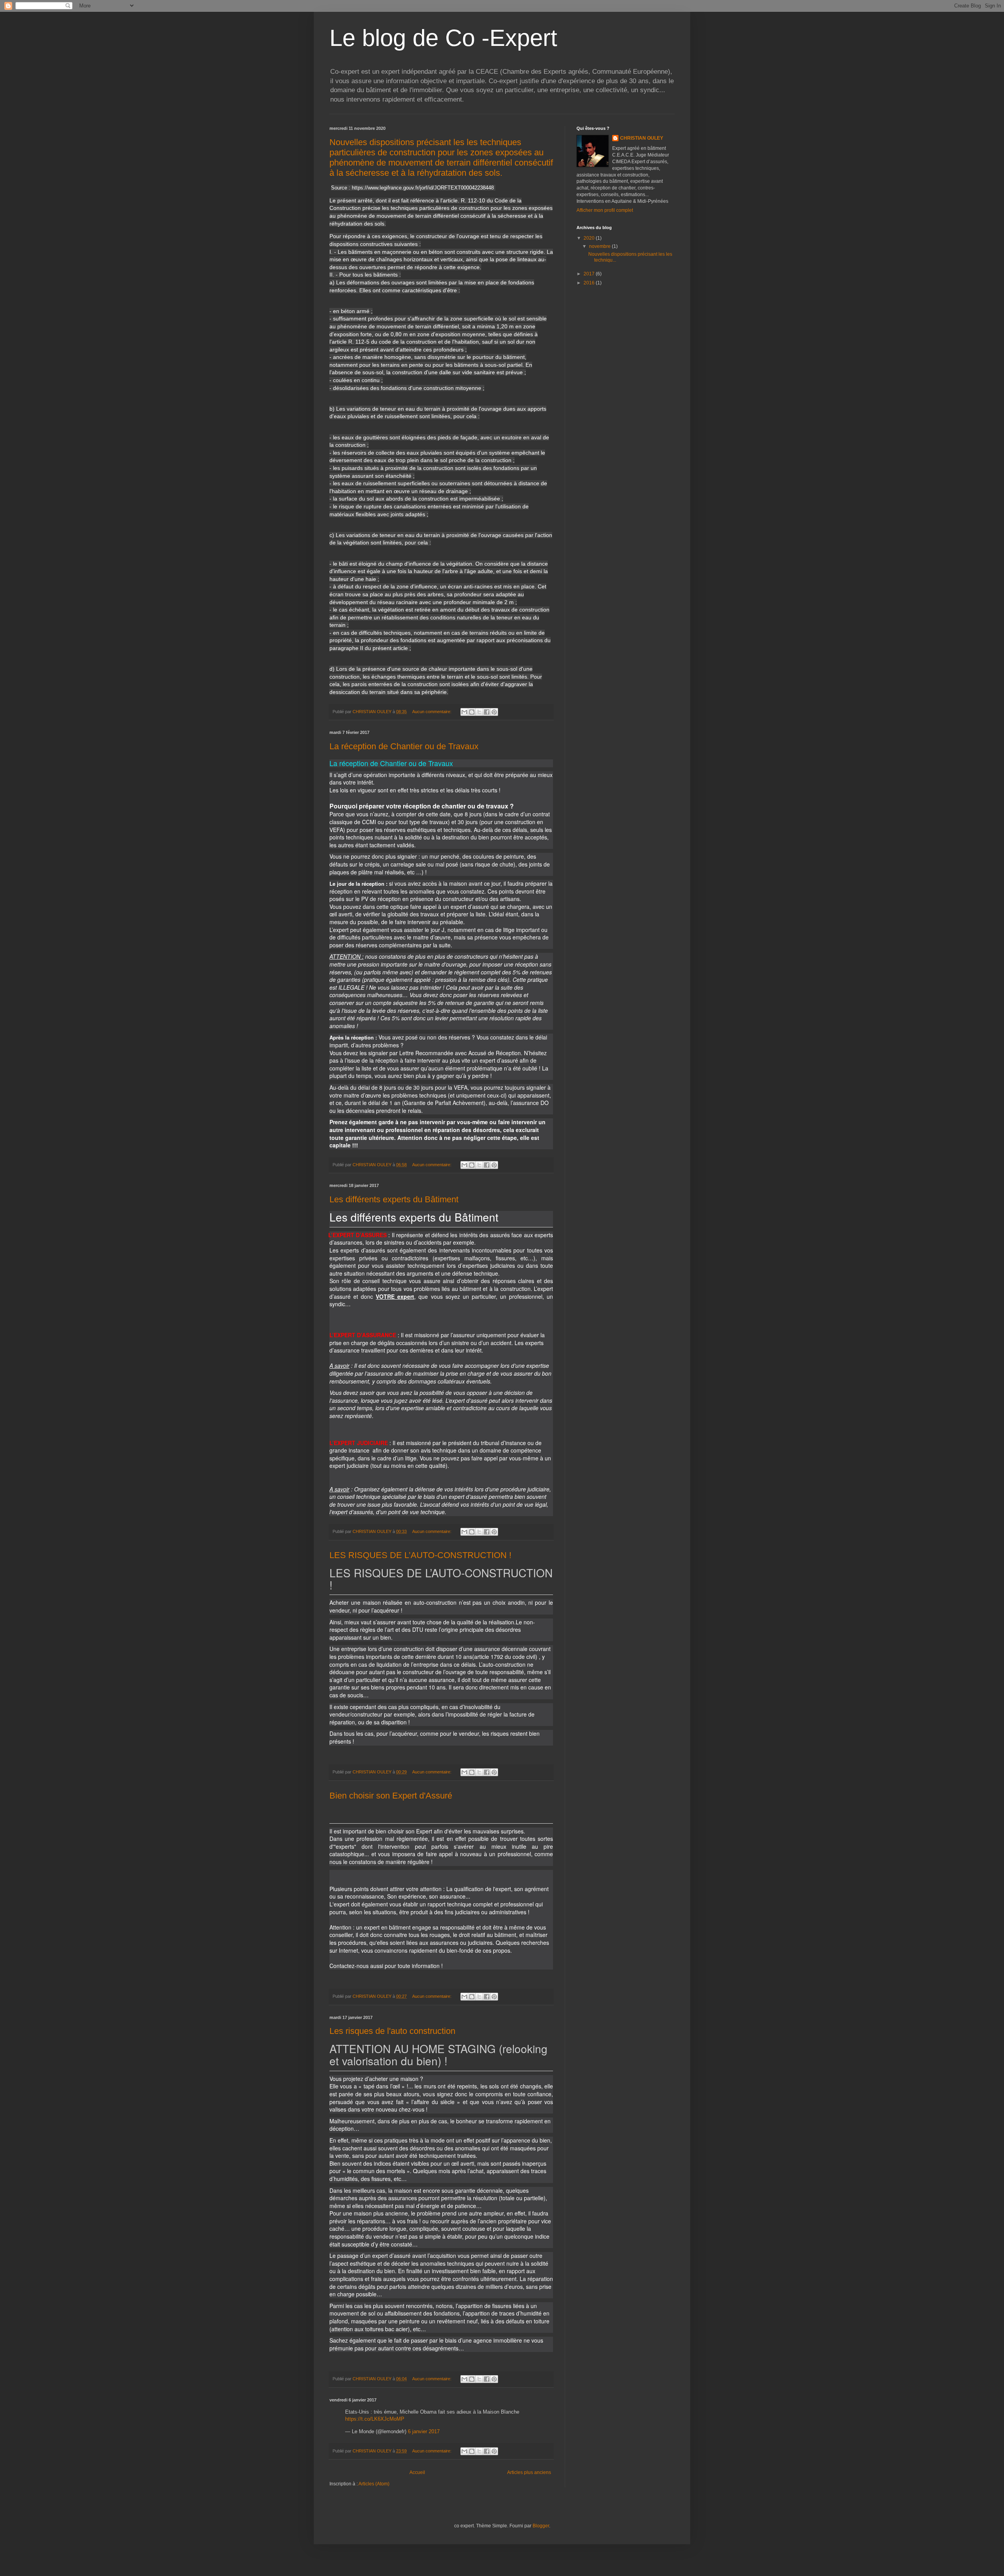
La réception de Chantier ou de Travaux (404, 746)
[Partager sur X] (479, 712)
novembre (600, 246)
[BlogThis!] (472, 712)
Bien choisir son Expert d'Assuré (391, 1796)
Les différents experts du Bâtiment (394, 1199)
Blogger (541, 2526)
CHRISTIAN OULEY (642, 138)
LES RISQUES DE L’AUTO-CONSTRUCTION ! (420, 1555)
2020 (590, 238)
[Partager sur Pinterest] (494, 712)
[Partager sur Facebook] (487, 712)
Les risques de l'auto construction (392, 2031)
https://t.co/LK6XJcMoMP (375, 2419)
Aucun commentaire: (432, 712)
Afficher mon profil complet (605, 210)
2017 (590, 274)
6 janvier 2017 (424, 2431)
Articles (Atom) (374, 2484)
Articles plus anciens (529, 2472)
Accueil (417, 2472)
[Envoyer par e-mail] (464, 712)
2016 (590, 283)
